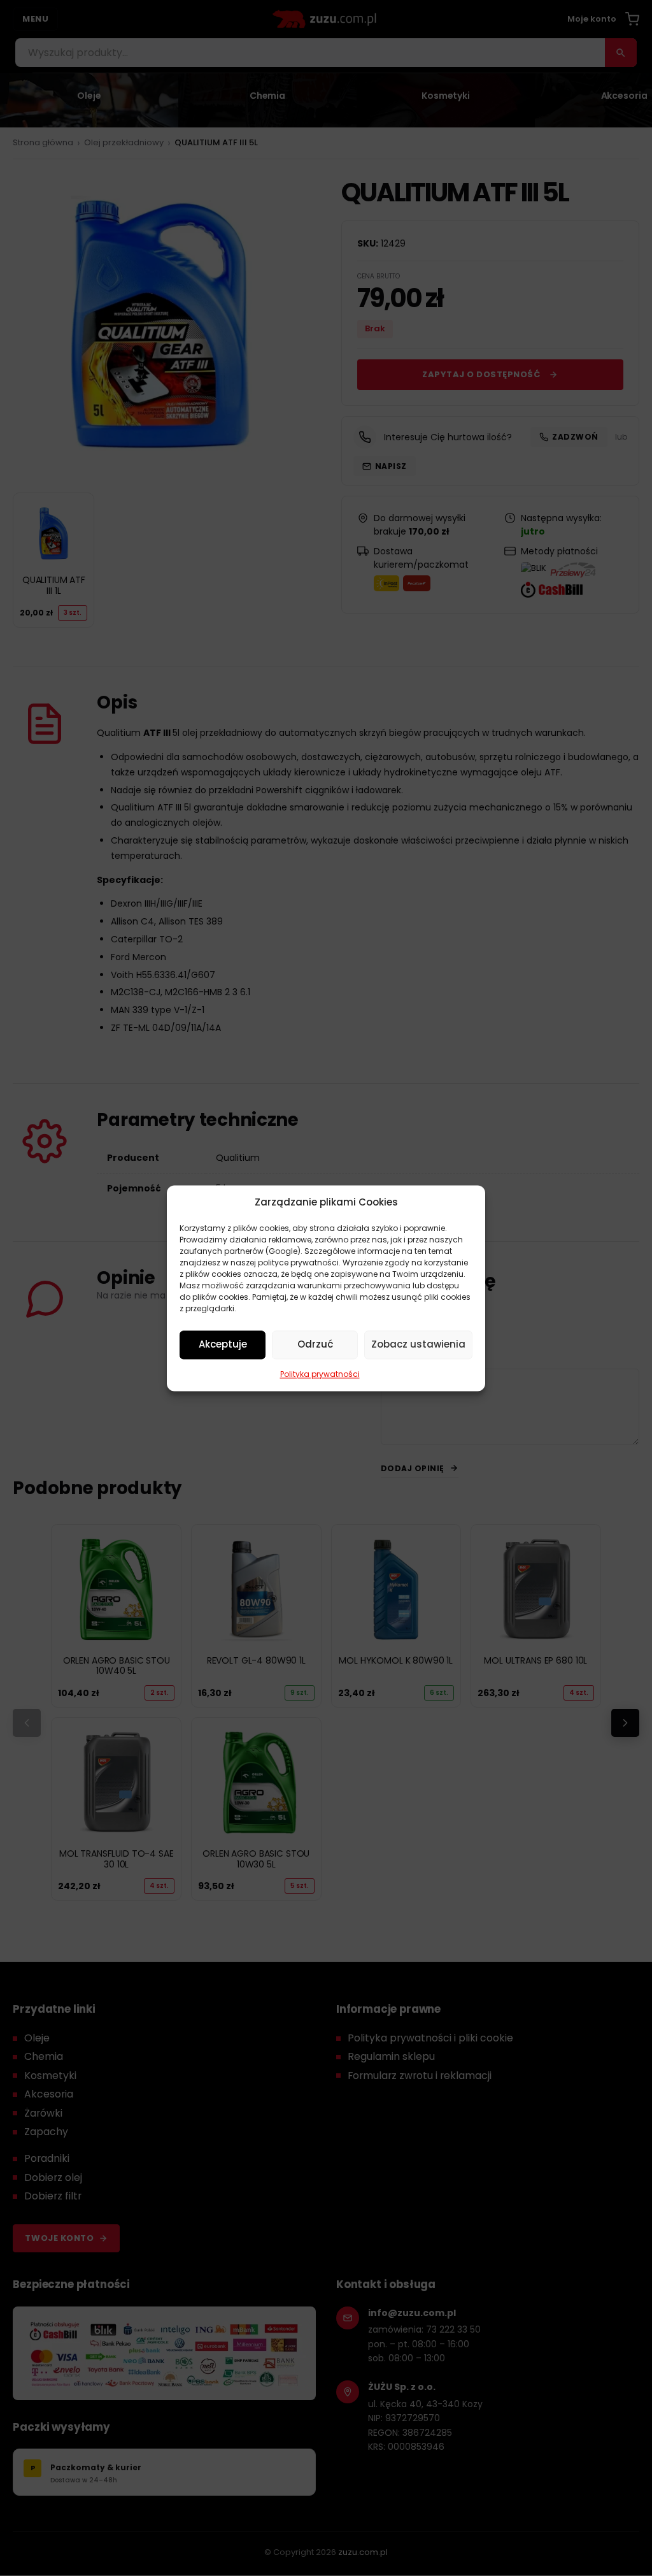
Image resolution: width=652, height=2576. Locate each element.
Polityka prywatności (320, 1374)
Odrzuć (315, 1344)
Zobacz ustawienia (418, 1344)
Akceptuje (223, 1344)
